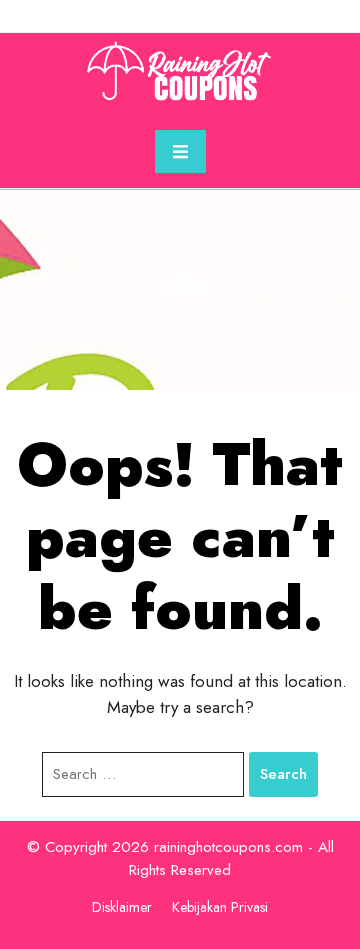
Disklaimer (122, 907)
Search (283, 774)
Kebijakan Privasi (220, 907)
